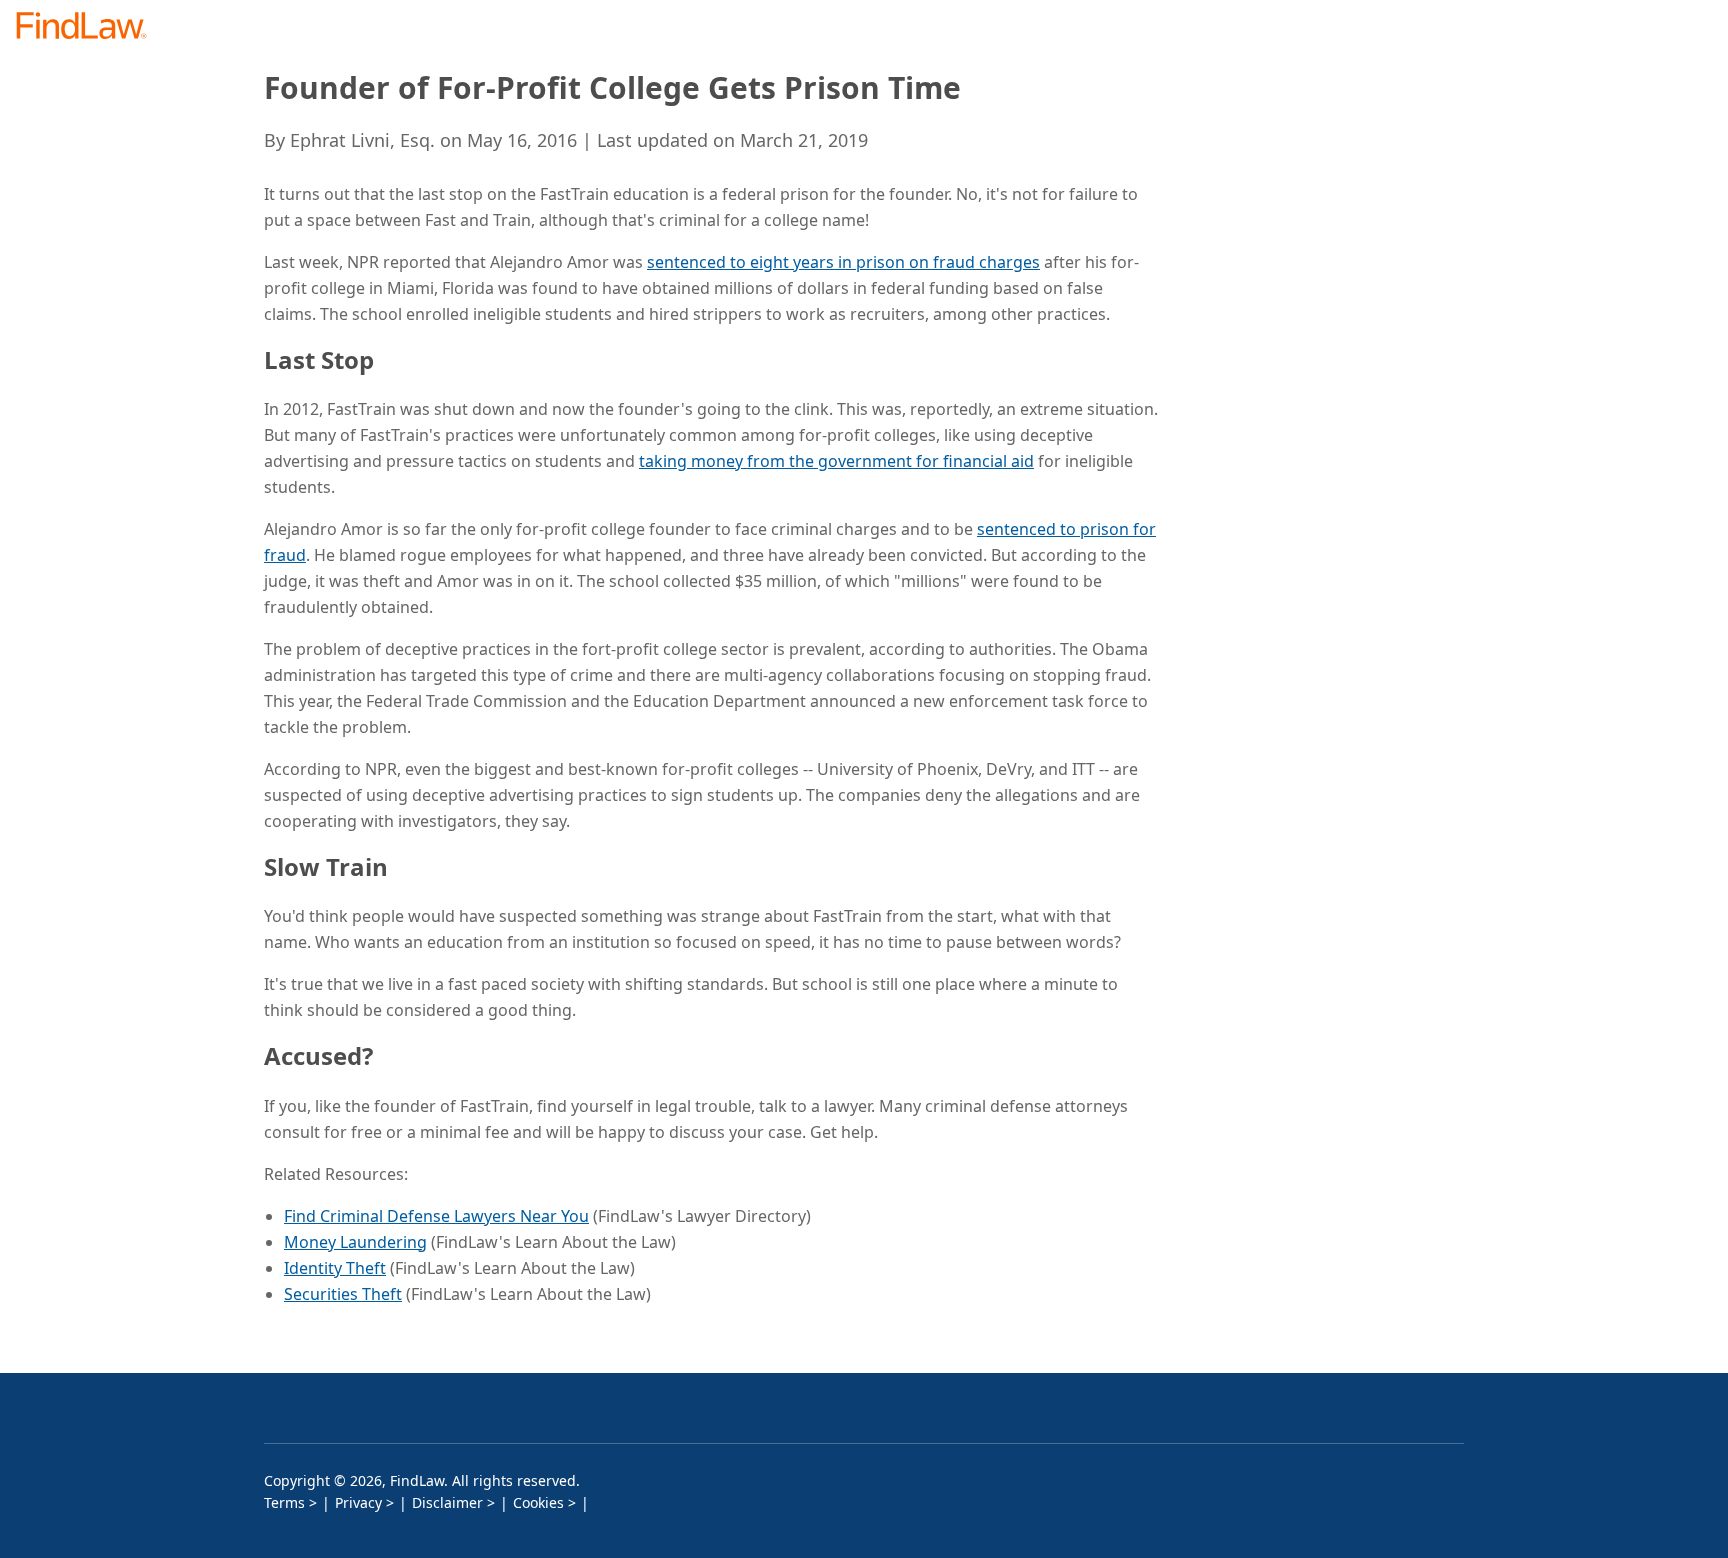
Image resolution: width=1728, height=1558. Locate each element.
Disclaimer (447, 1502)
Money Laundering (355, 1242)
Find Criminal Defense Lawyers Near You (436, 1216)
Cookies (538, 1502)
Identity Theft (335, 1268)
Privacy (358, 1502)
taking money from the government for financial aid (836, 461)
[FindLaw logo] (89, 27)
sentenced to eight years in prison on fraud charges (843, 262)
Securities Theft (343, 1294)
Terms (284, 1502)
